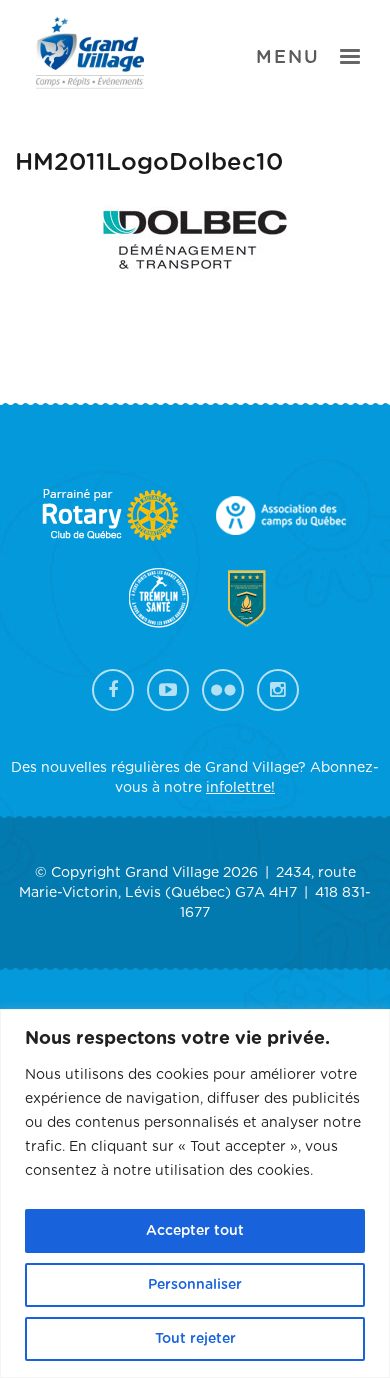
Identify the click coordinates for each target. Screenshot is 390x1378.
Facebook (113, 690)
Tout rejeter (195, 1339)
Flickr (223, 690)
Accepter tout (195, 1231)
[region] (195, 1193)
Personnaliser (195, 1285)
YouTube (168, 690)
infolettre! (240, 788)
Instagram (278, 690)
